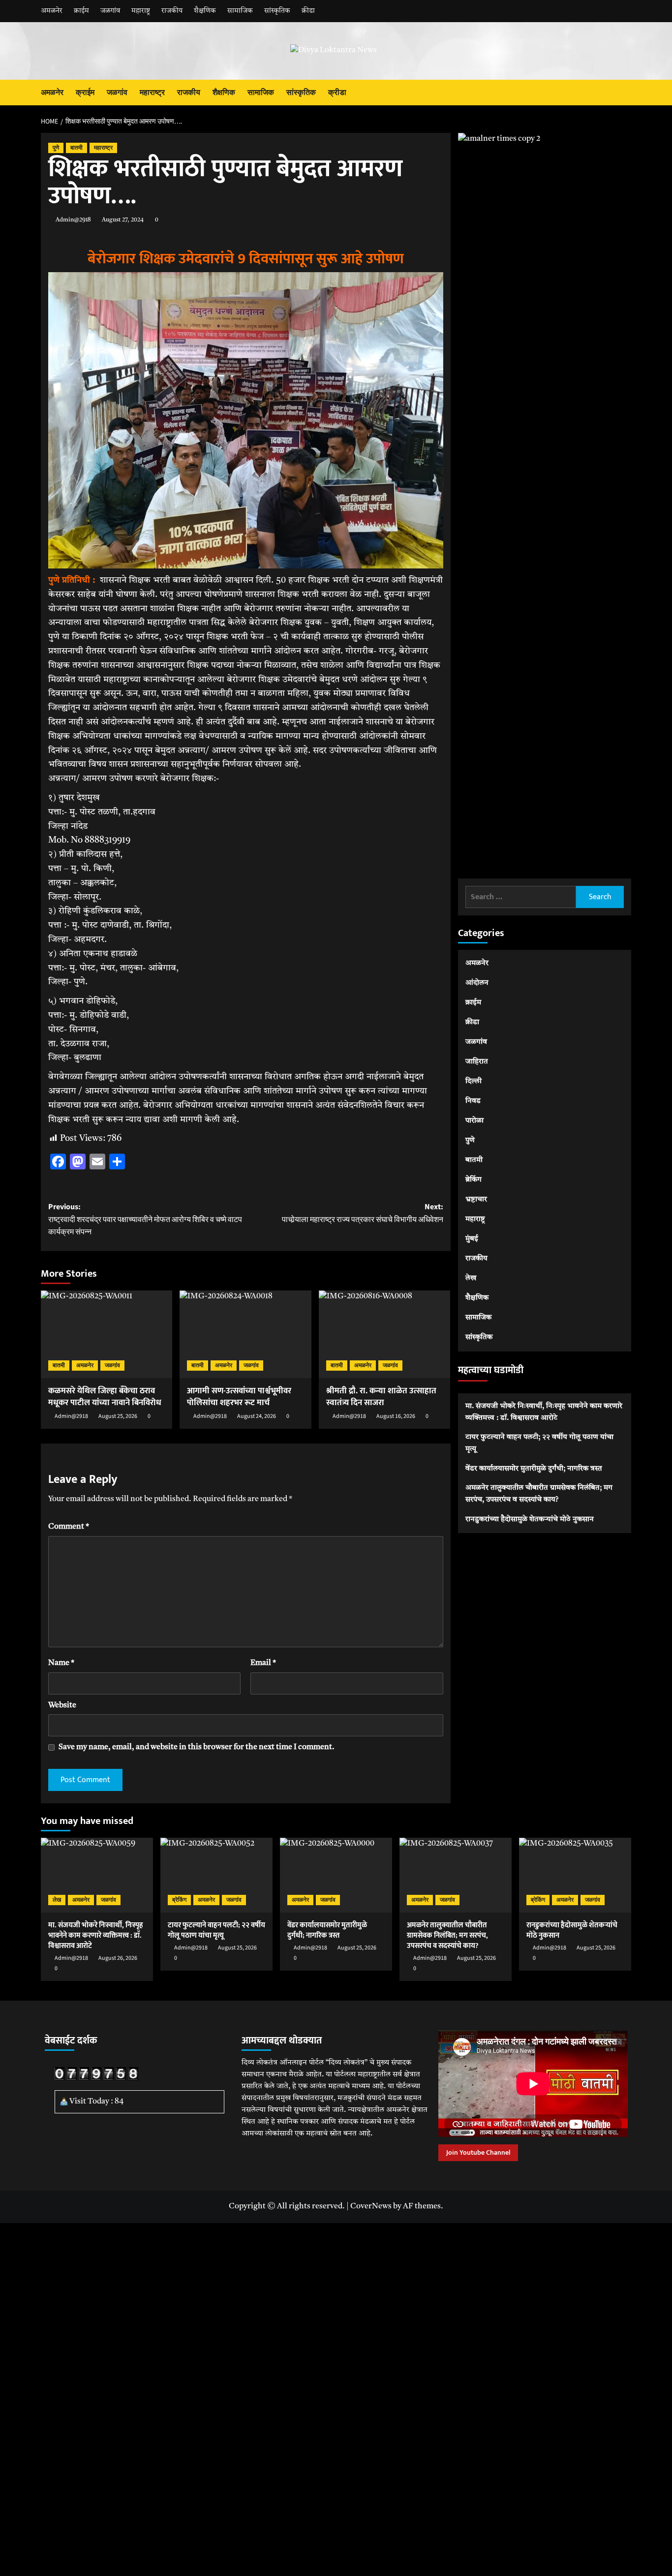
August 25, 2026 (118, 1416)
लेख (471, 1278)
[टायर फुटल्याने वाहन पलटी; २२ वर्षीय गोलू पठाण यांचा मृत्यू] (216, 1875)
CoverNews (371, 2206)
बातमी (76, 148)
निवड (473, 1101)
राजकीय (172, 11)
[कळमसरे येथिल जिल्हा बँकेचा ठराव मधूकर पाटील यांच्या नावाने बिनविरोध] (107, 1334)
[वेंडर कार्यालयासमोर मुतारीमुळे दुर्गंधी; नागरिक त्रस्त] (336, 1875)
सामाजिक (240, 11)
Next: (362, 1213)
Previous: (145, 1219)
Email (263, 1663)
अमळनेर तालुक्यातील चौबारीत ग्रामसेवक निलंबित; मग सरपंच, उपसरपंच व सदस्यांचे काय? (539, 1493)
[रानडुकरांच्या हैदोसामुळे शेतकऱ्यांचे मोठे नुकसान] (575, 1875)
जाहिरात (477, 1062)
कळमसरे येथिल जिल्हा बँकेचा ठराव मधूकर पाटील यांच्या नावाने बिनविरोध (105, 1397)
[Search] (625, 93)
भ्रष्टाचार (476, 1200)
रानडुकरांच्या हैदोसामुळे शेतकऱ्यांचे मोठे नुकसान (530, 1519)
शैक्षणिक (205, 11)
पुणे (56, 148)
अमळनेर (52, 11)
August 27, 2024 (123, 220)
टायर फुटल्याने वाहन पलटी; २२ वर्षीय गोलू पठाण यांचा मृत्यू (539, 1443)
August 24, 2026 (257, 1416)
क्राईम (81, 11)
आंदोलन (477, 983)
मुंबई (472, 1239)
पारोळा (474, 1121)
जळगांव (110, 11)
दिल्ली (473, 1082)
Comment (69, 1527)
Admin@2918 (73, 220)
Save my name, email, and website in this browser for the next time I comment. (197, 1747)
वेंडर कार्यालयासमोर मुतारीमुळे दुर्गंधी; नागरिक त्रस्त (534, 1468)
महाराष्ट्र (141, 11)
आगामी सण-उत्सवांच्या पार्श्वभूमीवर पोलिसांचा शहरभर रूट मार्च (239, 1397)
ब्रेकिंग (473, 1180)
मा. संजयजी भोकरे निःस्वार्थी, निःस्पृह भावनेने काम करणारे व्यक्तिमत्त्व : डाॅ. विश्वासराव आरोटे (544, 1412)
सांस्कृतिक (277, 11)
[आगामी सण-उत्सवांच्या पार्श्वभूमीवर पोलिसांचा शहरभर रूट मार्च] (245, 1334)
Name (61, 1663)
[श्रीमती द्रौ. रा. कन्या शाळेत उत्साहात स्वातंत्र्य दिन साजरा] (384, 1334)
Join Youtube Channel (478, 2152)
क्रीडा (308, 11)
